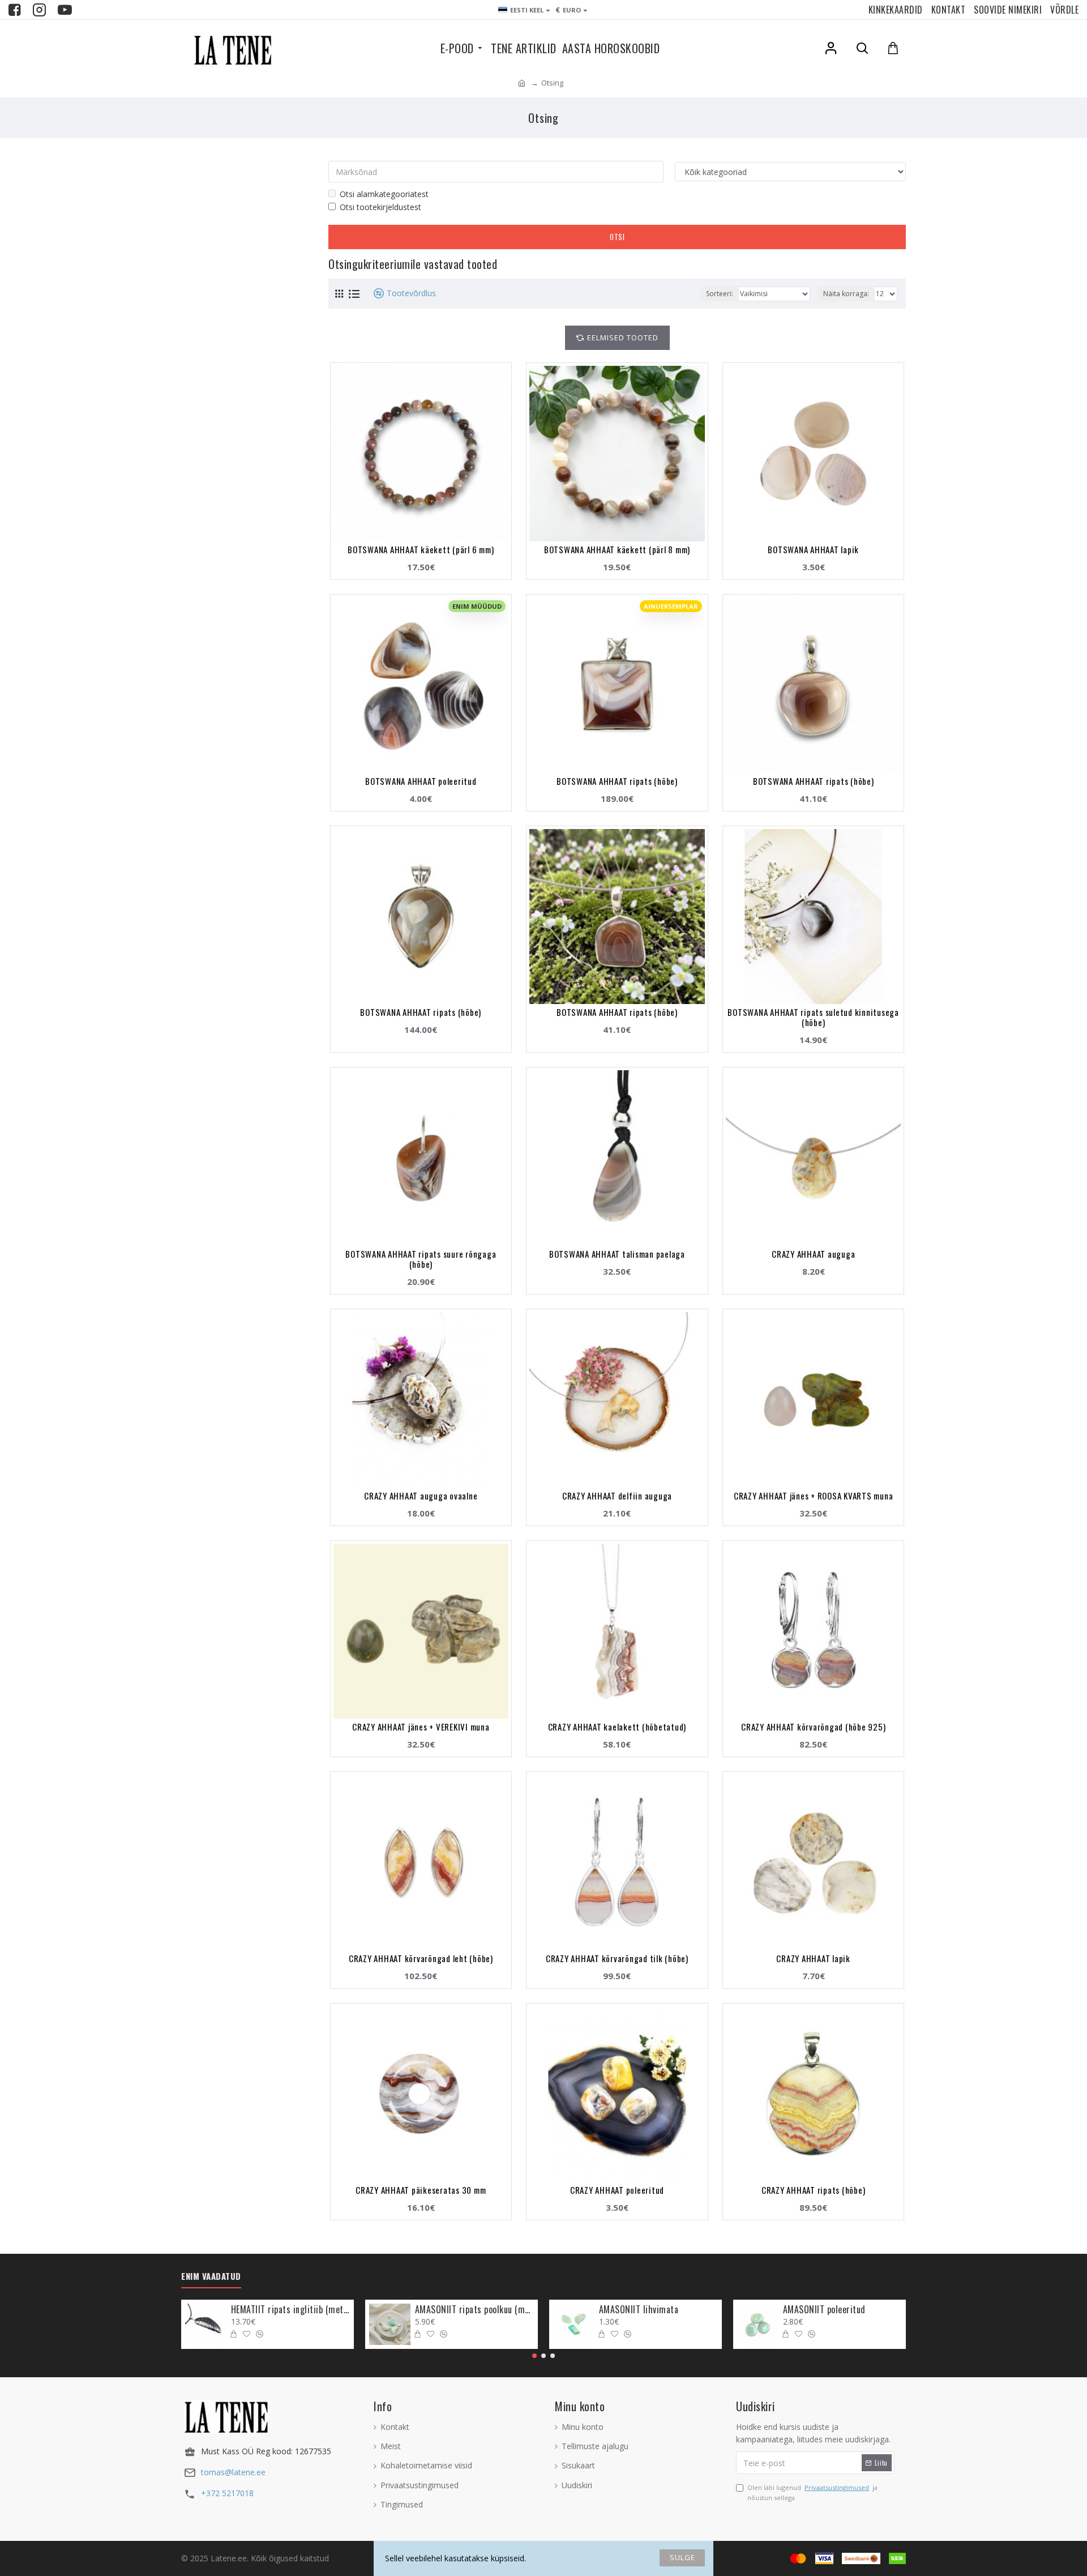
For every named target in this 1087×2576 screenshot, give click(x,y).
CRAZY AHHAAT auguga (813, 1254)
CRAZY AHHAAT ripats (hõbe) (814, 2190)
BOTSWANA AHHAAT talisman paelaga (617, 1254)
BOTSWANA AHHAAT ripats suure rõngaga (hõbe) (421, 1259)
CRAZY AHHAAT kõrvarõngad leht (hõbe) (421, 1958)
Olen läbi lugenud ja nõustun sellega (812, 2492)
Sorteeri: (720, 294)
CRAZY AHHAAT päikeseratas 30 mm (421, 2190)
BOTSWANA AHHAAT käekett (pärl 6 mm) (421, 549)
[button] (534, 2356)
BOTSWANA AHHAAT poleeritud (421, 781)
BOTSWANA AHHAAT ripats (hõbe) (617, 781)
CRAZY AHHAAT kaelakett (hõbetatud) (617, 1727)
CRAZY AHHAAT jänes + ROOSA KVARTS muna (814, 1496)
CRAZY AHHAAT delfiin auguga (617, 1496)
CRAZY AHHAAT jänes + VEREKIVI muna (421, 1727)
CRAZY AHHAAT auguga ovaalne (421, 1496)
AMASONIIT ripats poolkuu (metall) (474, 2310)
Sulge (682, 2557)
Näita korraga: (846, 294)
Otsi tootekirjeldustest (380, 207)
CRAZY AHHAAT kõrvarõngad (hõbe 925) (813, 1727)
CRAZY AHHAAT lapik (813, 1958)
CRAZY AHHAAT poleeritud (617, 2190)
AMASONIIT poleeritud (824, 2310)
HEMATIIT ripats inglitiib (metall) (290, 2310)
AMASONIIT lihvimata (639, 2310)
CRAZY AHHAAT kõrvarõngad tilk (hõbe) (617, 1958)
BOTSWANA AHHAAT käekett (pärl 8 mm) (617, 549)
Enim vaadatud (211, 2276)
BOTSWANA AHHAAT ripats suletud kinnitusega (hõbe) (813, 1017)
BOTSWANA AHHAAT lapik (813, 549)
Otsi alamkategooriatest (384, 194)
